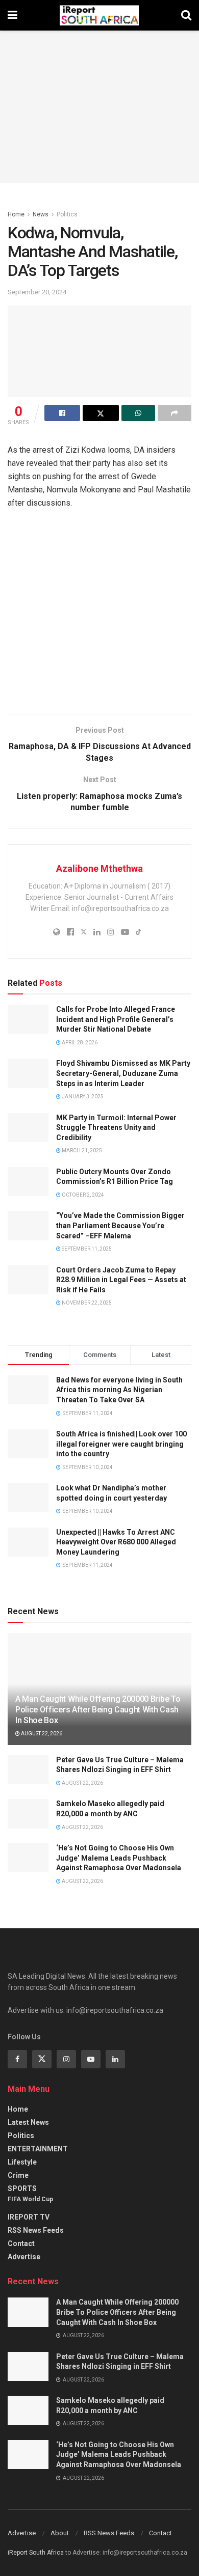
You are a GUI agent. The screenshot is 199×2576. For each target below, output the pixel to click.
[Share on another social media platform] (175, 413)
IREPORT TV (29, 2217)
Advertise (24, 2257)
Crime (18, 2175)
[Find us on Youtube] (91, 2059)
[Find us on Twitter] (42, 2059)
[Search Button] (186, 15)
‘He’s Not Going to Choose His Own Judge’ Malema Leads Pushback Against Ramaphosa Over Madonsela (119, 1858)
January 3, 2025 (82, 1097)
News (41, 214)
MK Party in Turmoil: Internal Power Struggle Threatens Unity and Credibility (116, 1128)
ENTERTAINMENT (38, 2149)
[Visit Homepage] (99, 15)
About (60, 2533)
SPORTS (22, 2189)
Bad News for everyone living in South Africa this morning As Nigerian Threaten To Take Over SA (119, 1390)
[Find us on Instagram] (66, 2059)
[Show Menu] (13, 15)
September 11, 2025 (86, 1249)
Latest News (28, 2122)
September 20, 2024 (37, 292)
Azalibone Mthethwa (99, 868)
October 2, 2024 (82, 1195)
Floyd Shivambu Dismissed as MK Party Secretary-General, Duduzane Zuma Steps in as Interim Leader (123, 1073)
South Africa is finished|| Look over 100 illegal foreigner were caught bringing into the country (121, 1444)
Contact (21, 2243)
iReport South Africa (36, 2553)
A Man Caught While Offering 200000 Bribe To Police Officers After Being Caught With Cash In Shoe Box (98, 1710)
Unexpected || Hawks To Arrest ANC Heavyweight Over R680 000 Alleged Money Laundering (116, 1542)
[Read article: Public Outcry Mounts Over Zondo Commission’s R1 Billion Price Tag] (28, 1182)
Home (16, 214)
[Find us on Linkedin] (115, 2059)
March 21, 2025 (81, 1151)
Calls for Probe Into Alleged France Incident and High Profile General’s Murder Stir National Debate (116, 1019)
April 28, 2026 (79, 1043)
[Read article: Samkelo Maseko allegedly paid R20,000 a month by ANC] (28, 1813)
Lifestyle (22, 2162)
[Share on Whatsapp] (138, 413)
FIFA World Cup (30, 2199)
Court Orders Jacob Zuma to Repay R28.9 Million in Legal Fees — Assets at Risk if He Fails (121, 1280)
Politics (67, 214)
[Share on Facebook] (62, 413)
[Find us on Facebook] (17, 2059)
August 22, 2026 (41, 1734)
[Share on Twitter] (101, 413)
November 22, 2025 (86, 1303)
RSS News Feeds (36, 2230)
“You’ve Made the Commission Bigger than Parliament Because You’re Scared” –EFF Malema (120, 1225)
